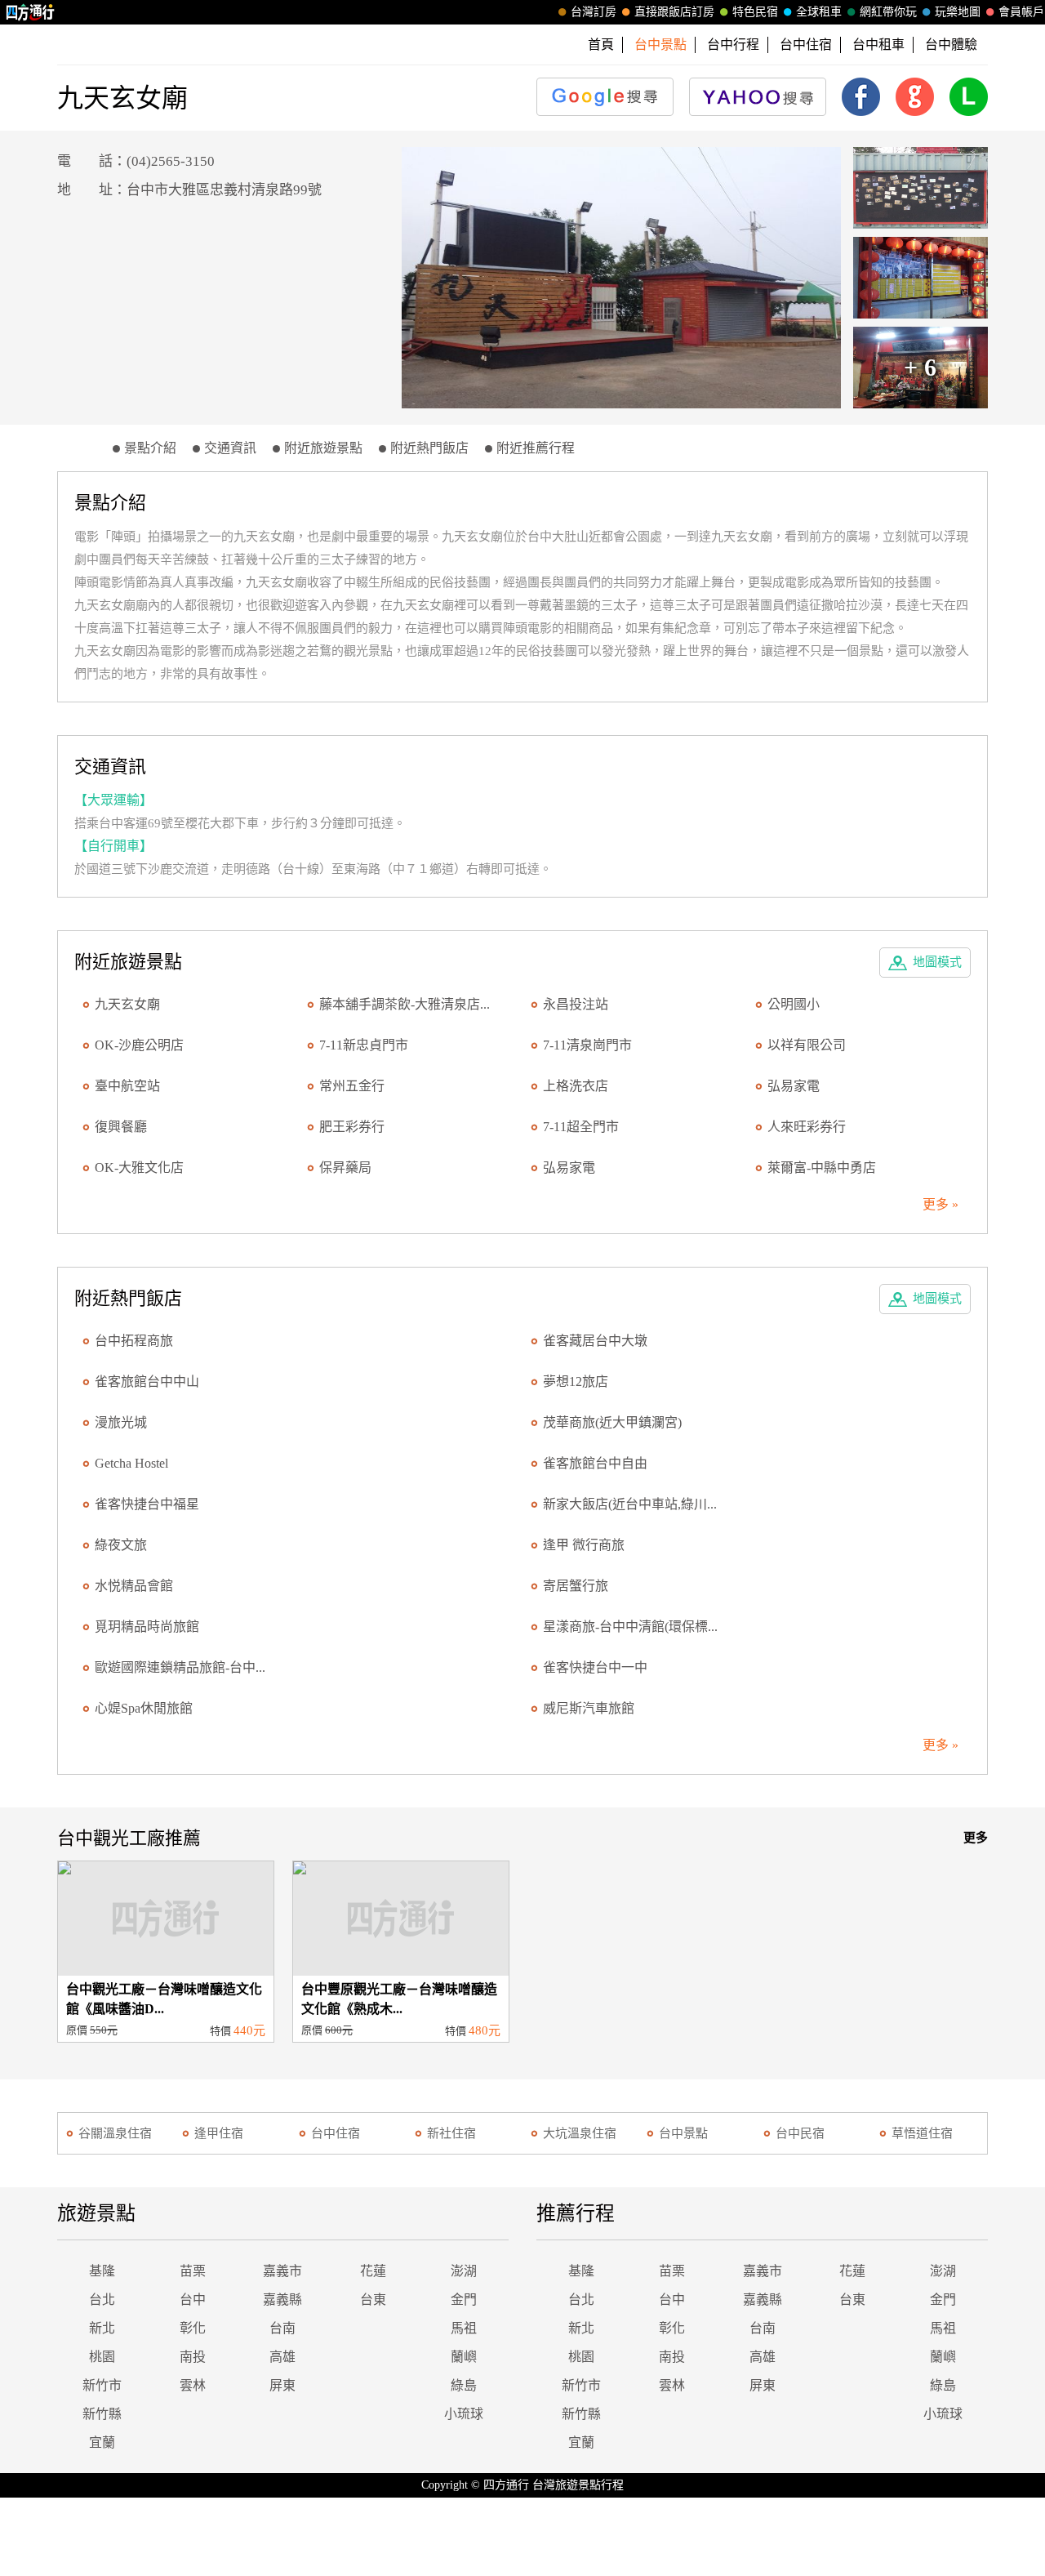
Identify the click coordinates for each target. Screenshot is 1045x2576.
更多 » (940, 1204)
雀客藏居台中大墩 (595, 1341)
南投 (193, 2357)
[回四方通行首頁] (31, 12)
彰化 (193, 2328)
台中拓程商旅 (134, 1341)
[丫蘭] (622, 278)
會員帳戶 (1021, 12)
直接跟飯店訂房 (674, 12)
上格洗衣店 (576, 1086)
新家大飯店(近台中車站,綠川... (630, 1504)
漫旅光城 (121, 1422)
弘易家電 (794, 1086)
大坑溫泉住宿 (580, 2133)
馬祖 (464, 2328)
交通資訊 (230, 448)
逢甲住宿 (219, 2133)
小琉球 (464, 2414)
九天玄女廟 (127, 1004)
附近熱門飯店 (429, 448)
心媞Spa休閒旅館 (144, 1708)
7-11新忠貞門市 (364, 1045)
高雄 (282, 2357)
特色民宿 (755, 12)
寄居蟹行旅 (576, 1586)
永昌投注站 (576, 1004)
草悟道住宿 (922, 2133)
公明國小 (794, 1004)
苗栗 (193, 2271)
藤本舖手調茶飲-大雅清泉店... (405, 1004)
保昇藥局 (345, 1168)
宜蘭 (102, 2442)
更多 (976, 1838)
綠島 (464, 2385)
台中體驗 (951, 45)
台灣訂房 (594, 12)
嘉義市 (282, 2271)
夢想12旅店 (576, 1382)
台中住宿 (806, 45)
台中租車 (878, 45)
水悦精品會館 (134, 1586)
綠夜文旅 (121, 1545)
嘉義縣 (282, 2300)
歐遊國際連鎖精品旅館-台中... (180, 1667)
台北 (102, 2300)
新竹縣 (102, 2414)
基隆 (102, 2271)
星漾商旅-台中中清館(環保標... (630, 1627)
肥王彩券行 (352, 1127)
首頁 (601, 45)
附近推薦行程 (536, 448)
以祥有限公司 (807, 1045)
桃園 (102, 2357)
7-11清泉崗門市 (587, 1045)
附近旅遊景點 (323, 448)
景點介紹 (150, 448)
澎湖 (464, 2271)
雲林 (193, 2385)
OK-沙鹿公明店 (139, 1045)
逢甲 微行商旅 (584, 1545)
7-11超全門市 (581, 1127)
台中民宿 (800, 2133)
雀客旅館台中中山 (147, 1382)
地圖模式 (937, 962)
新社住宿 (451, 2133)
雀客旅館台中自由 (595, 1463)
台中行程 (733, 45)
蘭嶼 (464, 2357)
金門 (464, 2300)
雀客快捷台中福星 (147, 1504)
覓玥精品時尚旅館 (147, 1627)
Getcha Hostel (131, 1463)
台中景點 (683, 2133)
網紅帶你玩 (888, 12)
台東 (373, 2300)
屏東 (282, 2385)
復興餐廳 (121, 1127)
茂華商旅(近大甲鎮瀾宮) (612, 1422)
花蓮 (373, 2271)
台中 (193, 2300)
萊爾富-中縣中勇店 (822, 1168)
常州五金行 (352, 1086)
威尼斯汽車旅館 (589, 1708)
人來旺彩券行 (807, 1127)
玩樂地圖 (958, 12)
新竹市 (102, 2385)
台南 (282, 2328)
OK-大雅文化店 (139, 1168)
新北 (102, 2328)
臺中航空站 (127, 1086)
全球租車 (819, 12)
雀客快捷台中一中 (595, 1667)
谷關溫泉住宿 (115, 2133)
